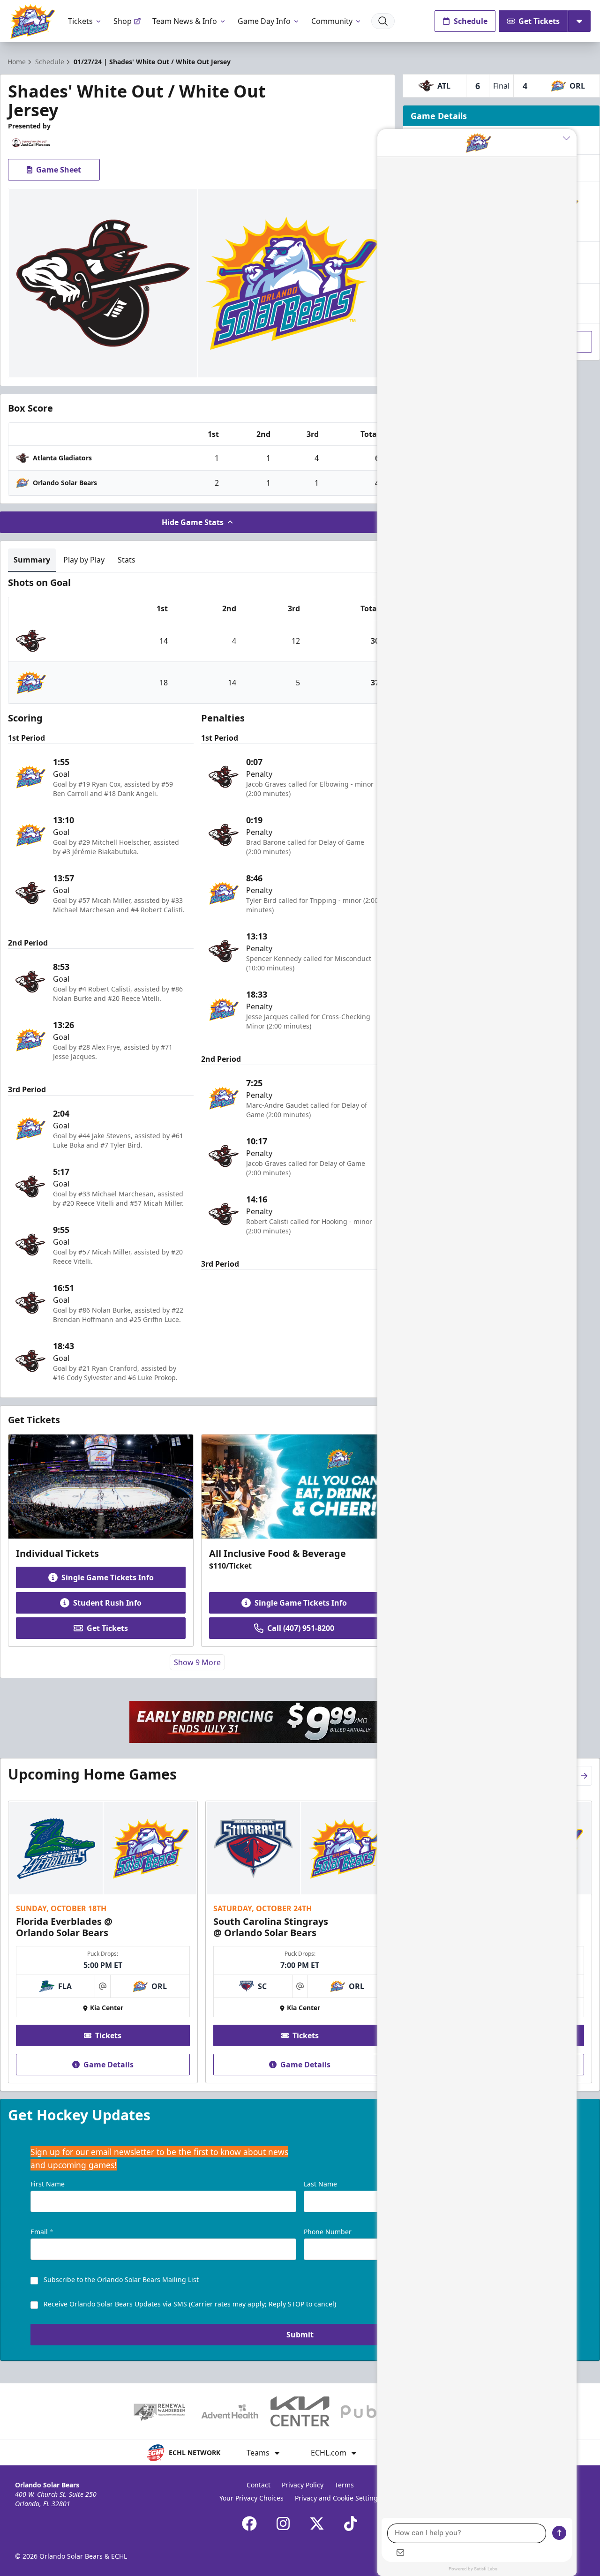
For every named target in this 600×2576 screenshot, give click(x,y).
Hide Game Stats (193, 522)
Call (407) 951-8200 (301, 1628)
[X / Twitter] (317, 2523)
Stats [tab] (127, 560)
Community (332, 21)
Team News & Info (185, 21)
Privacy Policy (303, 2485)
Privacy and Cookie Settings (338, 2498)
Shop (123, 21)
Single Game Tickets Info (108, 1577)
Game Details (109, 2065)
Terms (344, 2485)
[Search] (383, 21)
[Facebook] (249, 2523)
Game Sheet (59, 170)
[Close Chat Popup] (570, 138)
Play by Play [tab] (84, 560)
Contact (259, 2485)
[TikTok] (351, 2523)
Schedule (471, 21)
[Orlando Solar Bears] (32, 21)
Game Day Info (264, 21)
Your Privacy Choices (251, 2498)
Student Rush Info (107, 1603)
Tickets (80, 21)
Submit (300, 2335)
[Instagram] (283, 2523)
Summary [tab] (32, 560)
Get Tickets (539, 21)
